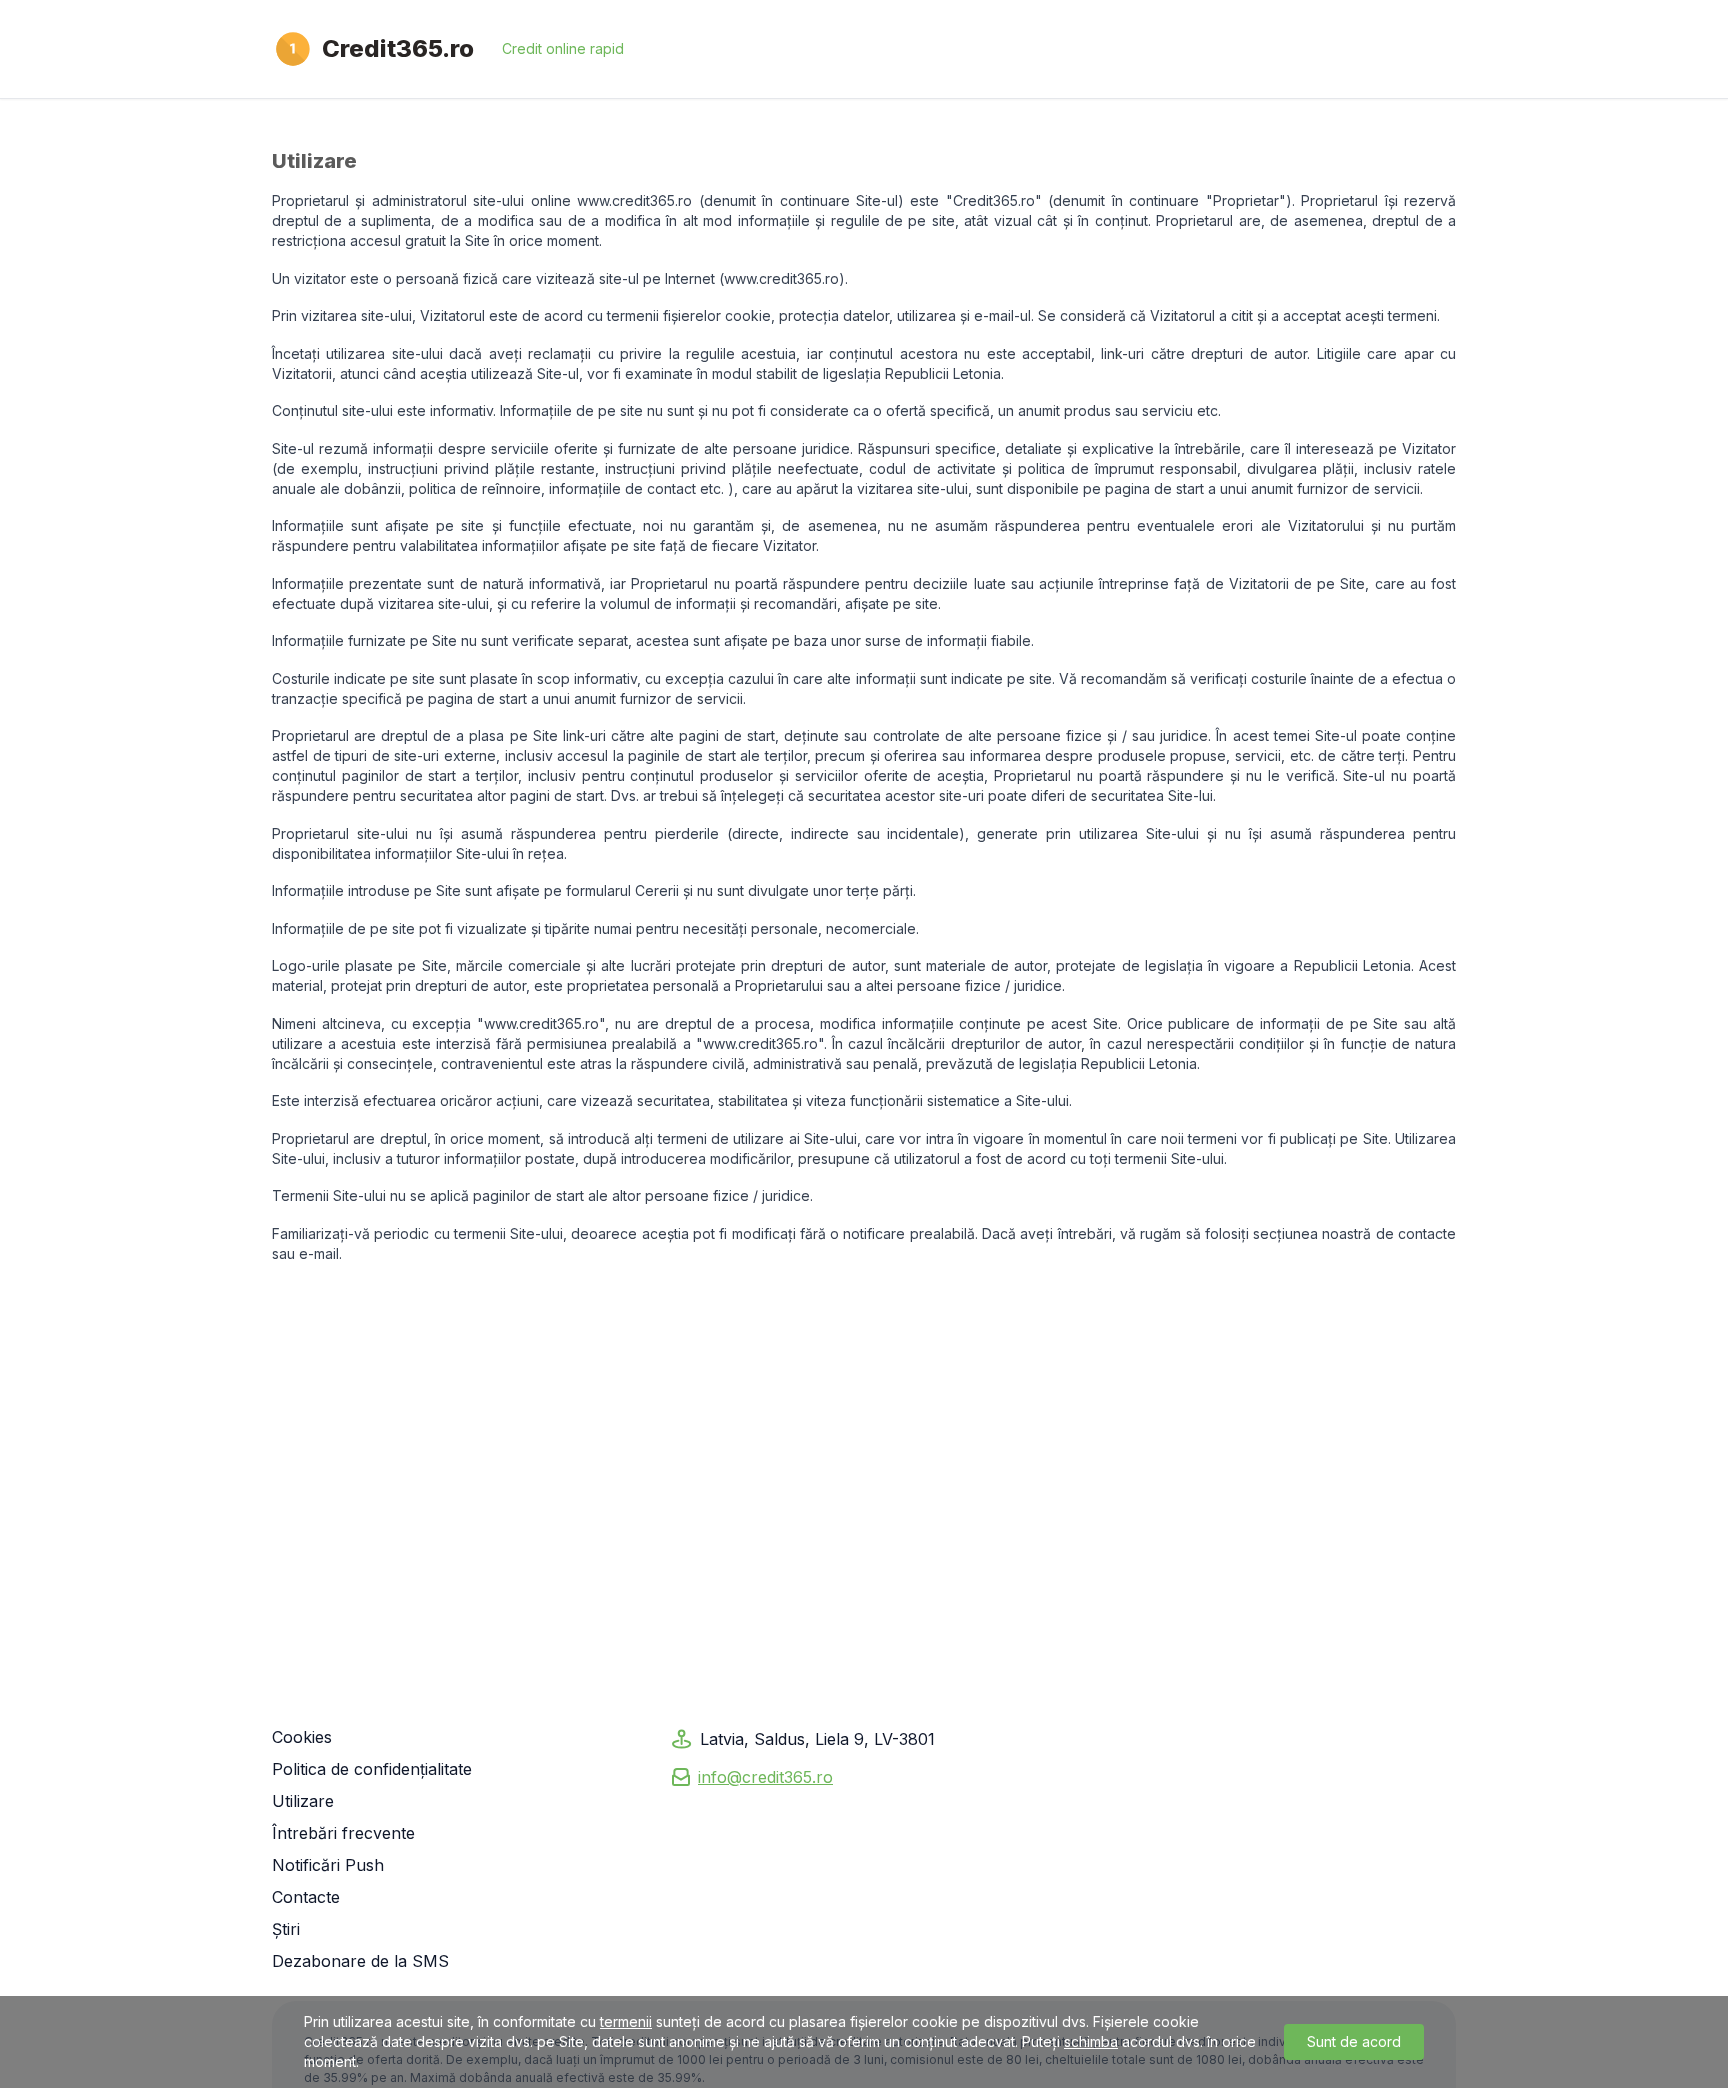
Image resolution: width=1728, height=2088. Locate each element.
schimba (1091, 2041)
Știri (286, 1929)
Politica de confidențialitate (372, 1769)
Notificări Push (328, 1865)
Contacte (306, 1897)
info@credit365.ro (765, 1777)
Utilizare (303, 1801)
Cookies (302, 1737)
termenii (626, 2021)
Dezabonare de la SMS (360, 1961)
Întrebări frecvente (343, 1833)
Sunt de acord (1354, 2041)
